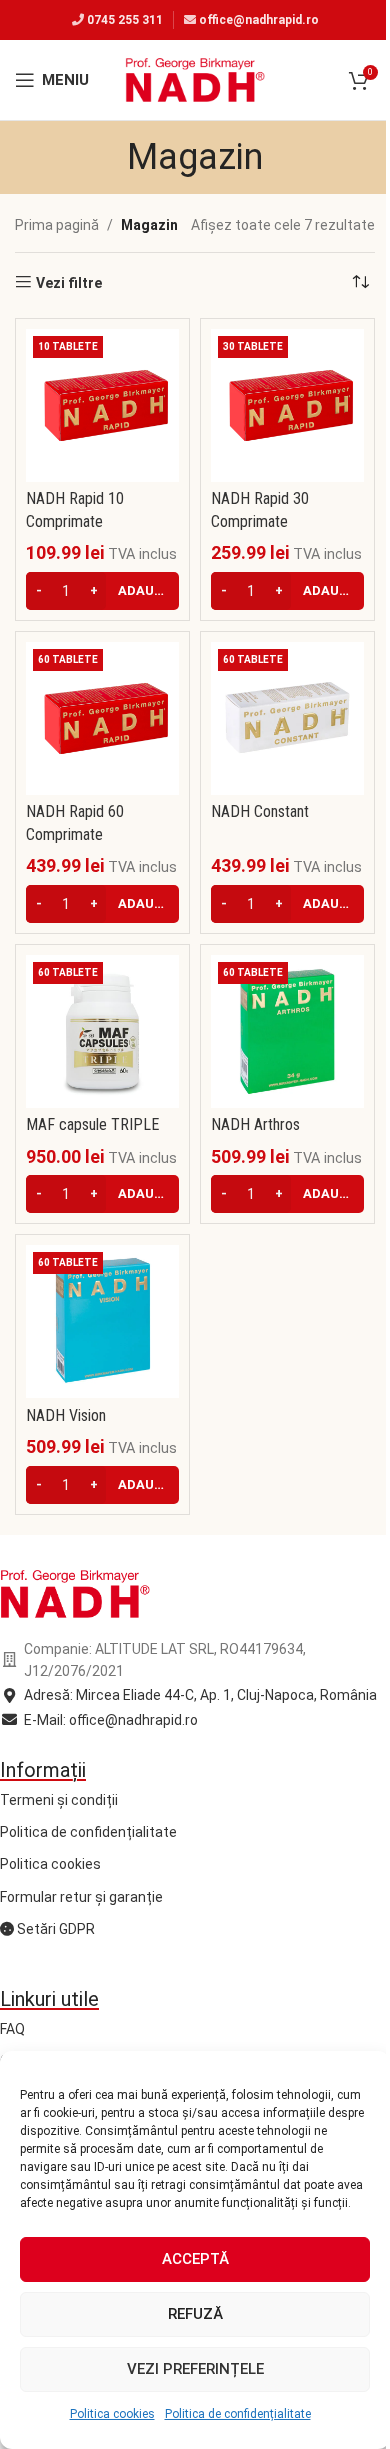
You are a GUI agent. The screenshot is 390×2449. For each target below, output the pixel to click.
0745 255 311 (125, 20)
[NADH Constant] (287, 718)
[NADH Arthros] (287, 1031)
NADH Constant (260, 811)
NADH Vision (66, 1415)
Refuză (195, 2314)
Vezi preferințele (195, 2369)
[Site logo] (195, 79)
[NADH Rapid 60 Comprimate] (102, 718)
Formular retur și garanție (81, 1897)
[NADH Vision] (102, 1321)
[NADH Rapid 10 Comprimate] (102, 405)
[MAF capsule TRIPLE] (102, 1031)
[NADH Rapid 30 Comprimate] (287, 405)
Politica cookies (112, 2414)
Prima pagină (57, 225)
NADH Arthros (255, 1124)
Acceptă (195, 2259)
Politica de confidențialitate (238, 2414)
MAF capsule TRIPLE (92, 1124)
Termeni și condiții (59, 1800)
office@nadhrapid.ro (259, 20)
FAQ (12, 2029)
